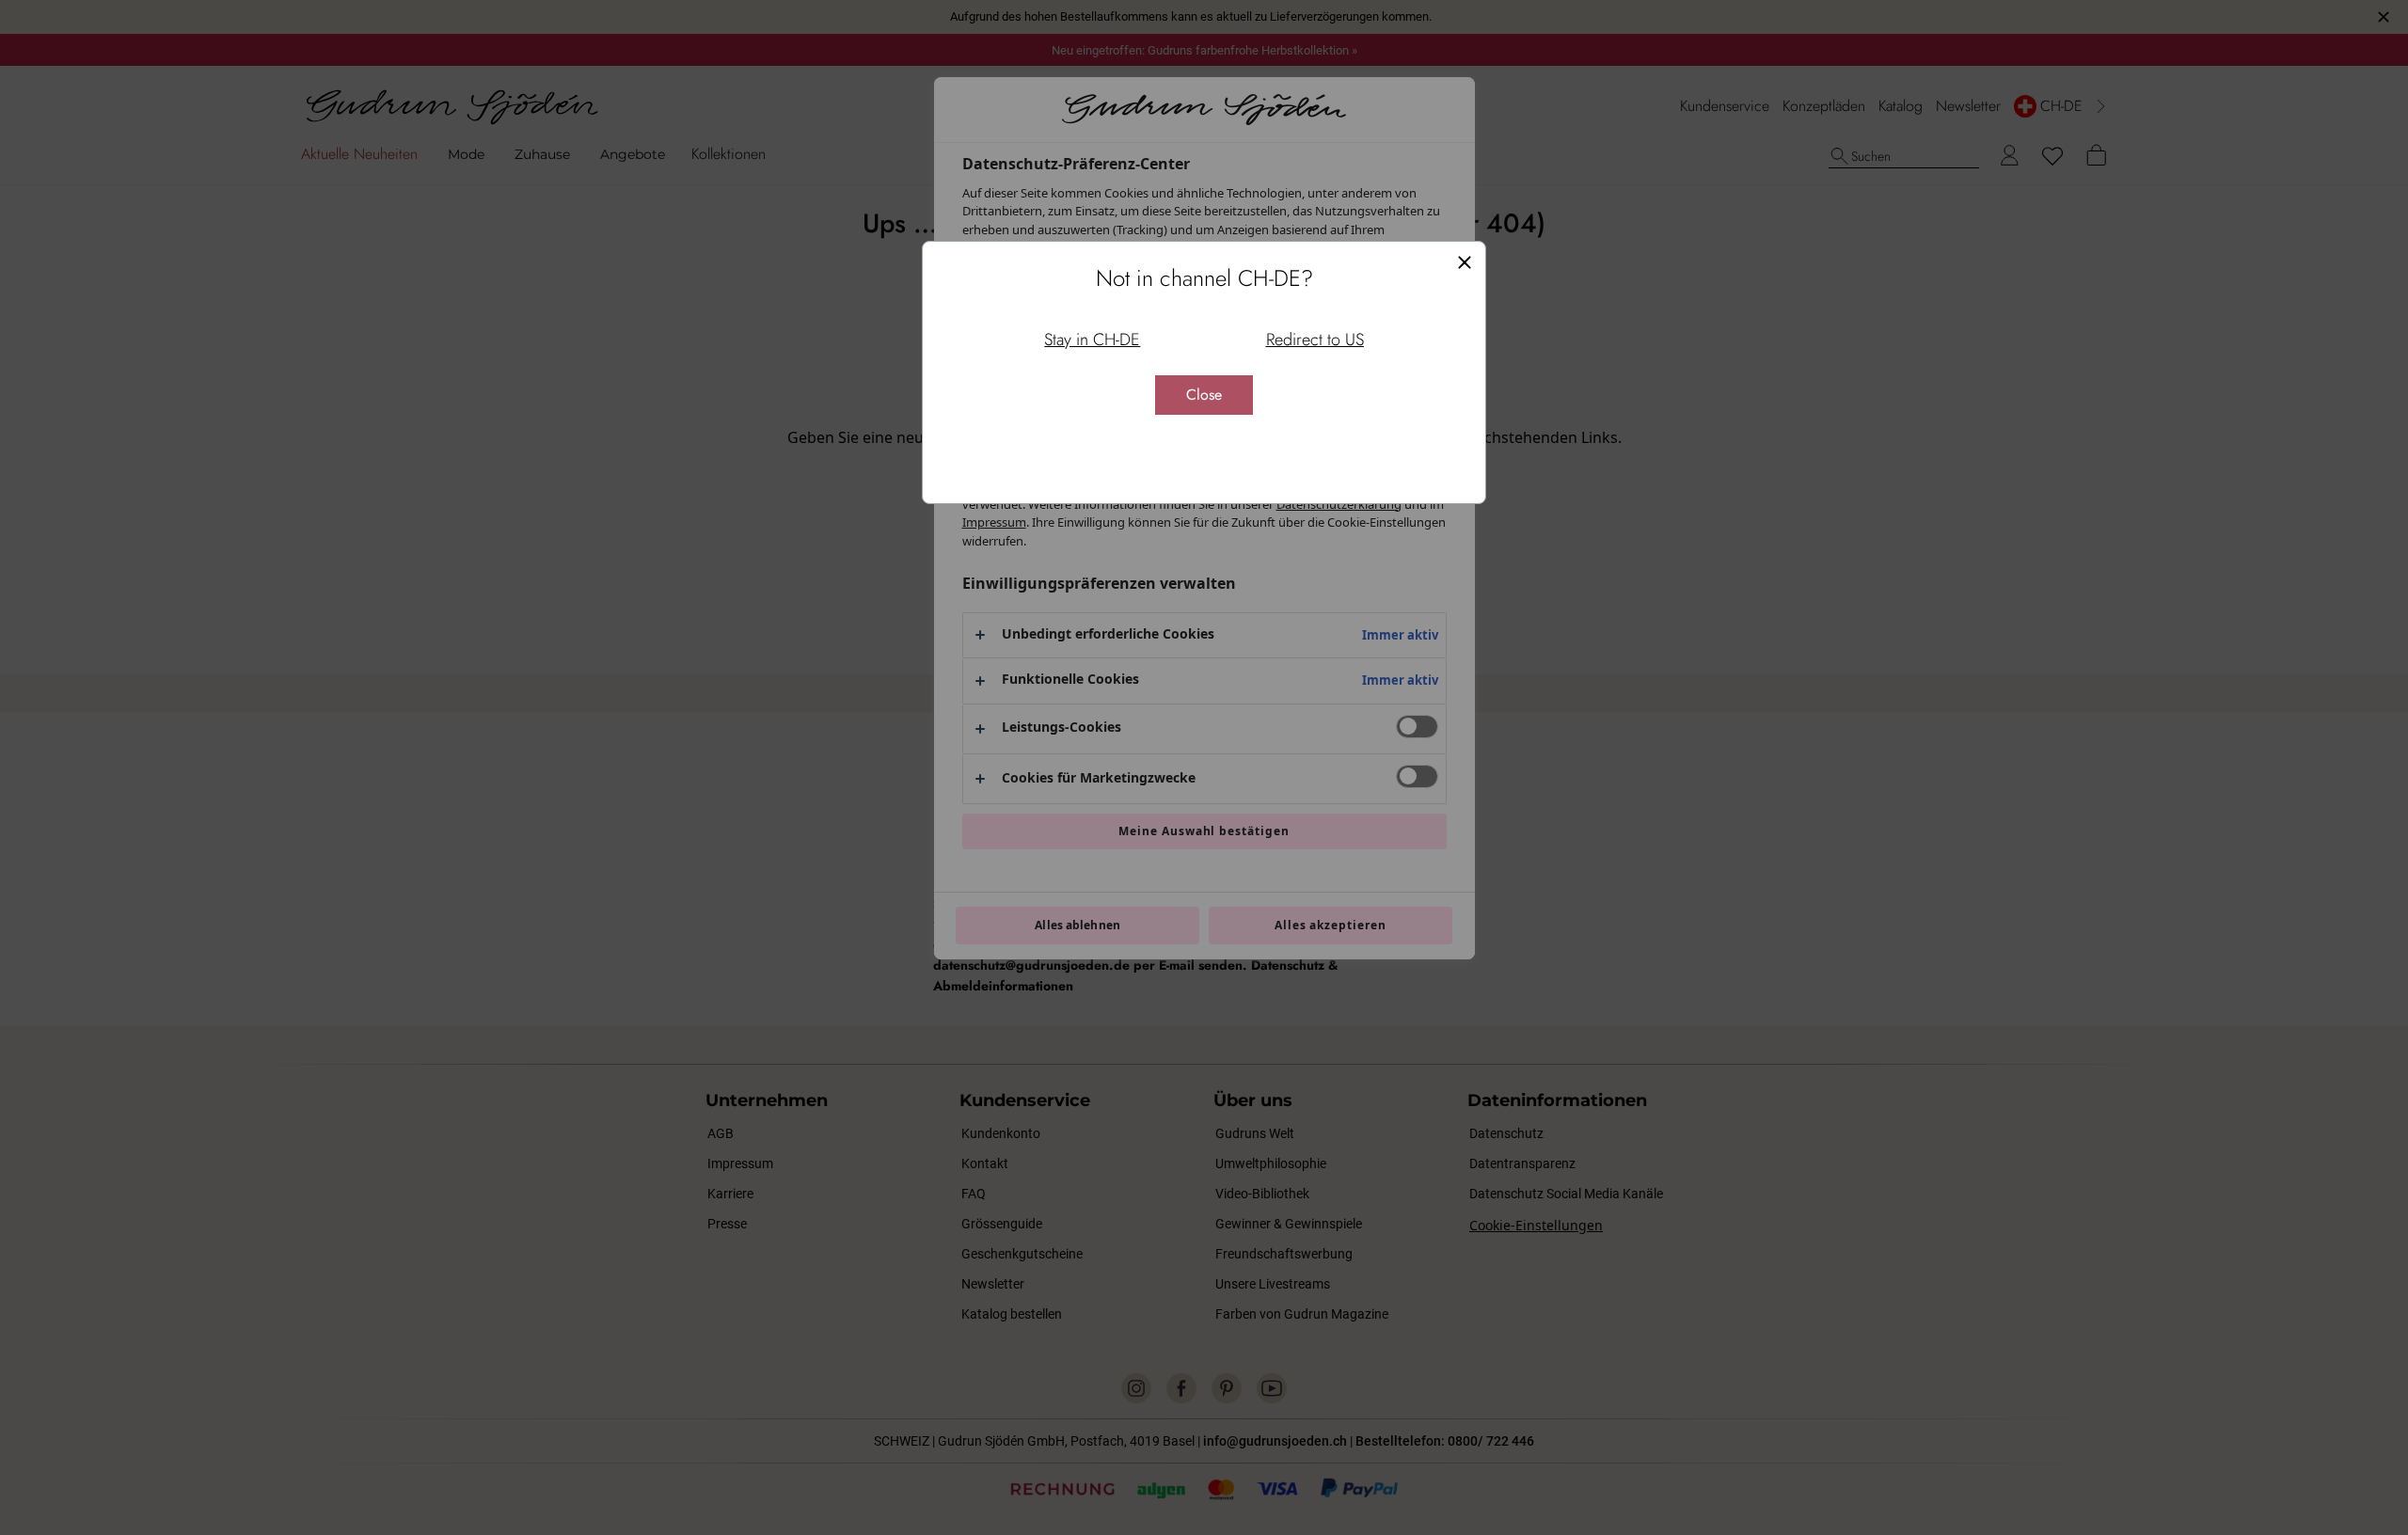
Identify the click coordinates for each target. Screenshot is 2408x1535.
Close (1204, 395)
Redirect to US (1315, 340)
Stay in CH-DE (1092, 340)
